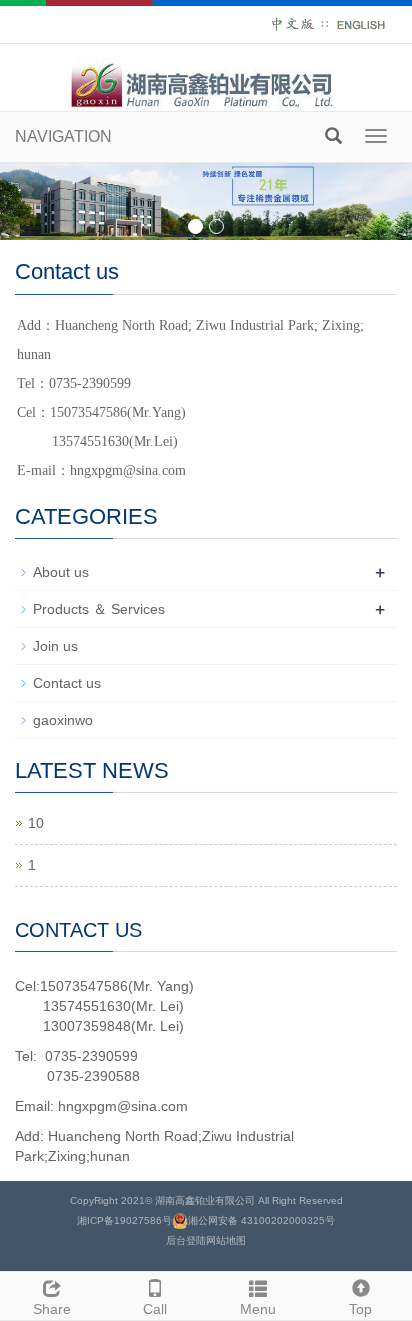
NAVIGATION (63, 136)
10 (36, 823)
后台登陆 (186, 1240)
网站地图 (226, 1240)
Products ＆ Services (99, 609)
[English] (361, 24)
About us (61, 572)
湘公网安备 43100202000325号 (261, 1220)
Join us (55, 646)
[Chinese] (293, 24)
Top (360, 1309)
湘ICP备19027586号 (124, 1220)
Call (155, 1309)
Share (52, 1309)
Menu (258, 1309)
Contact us (67, 683)
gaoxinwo (63, 720)
